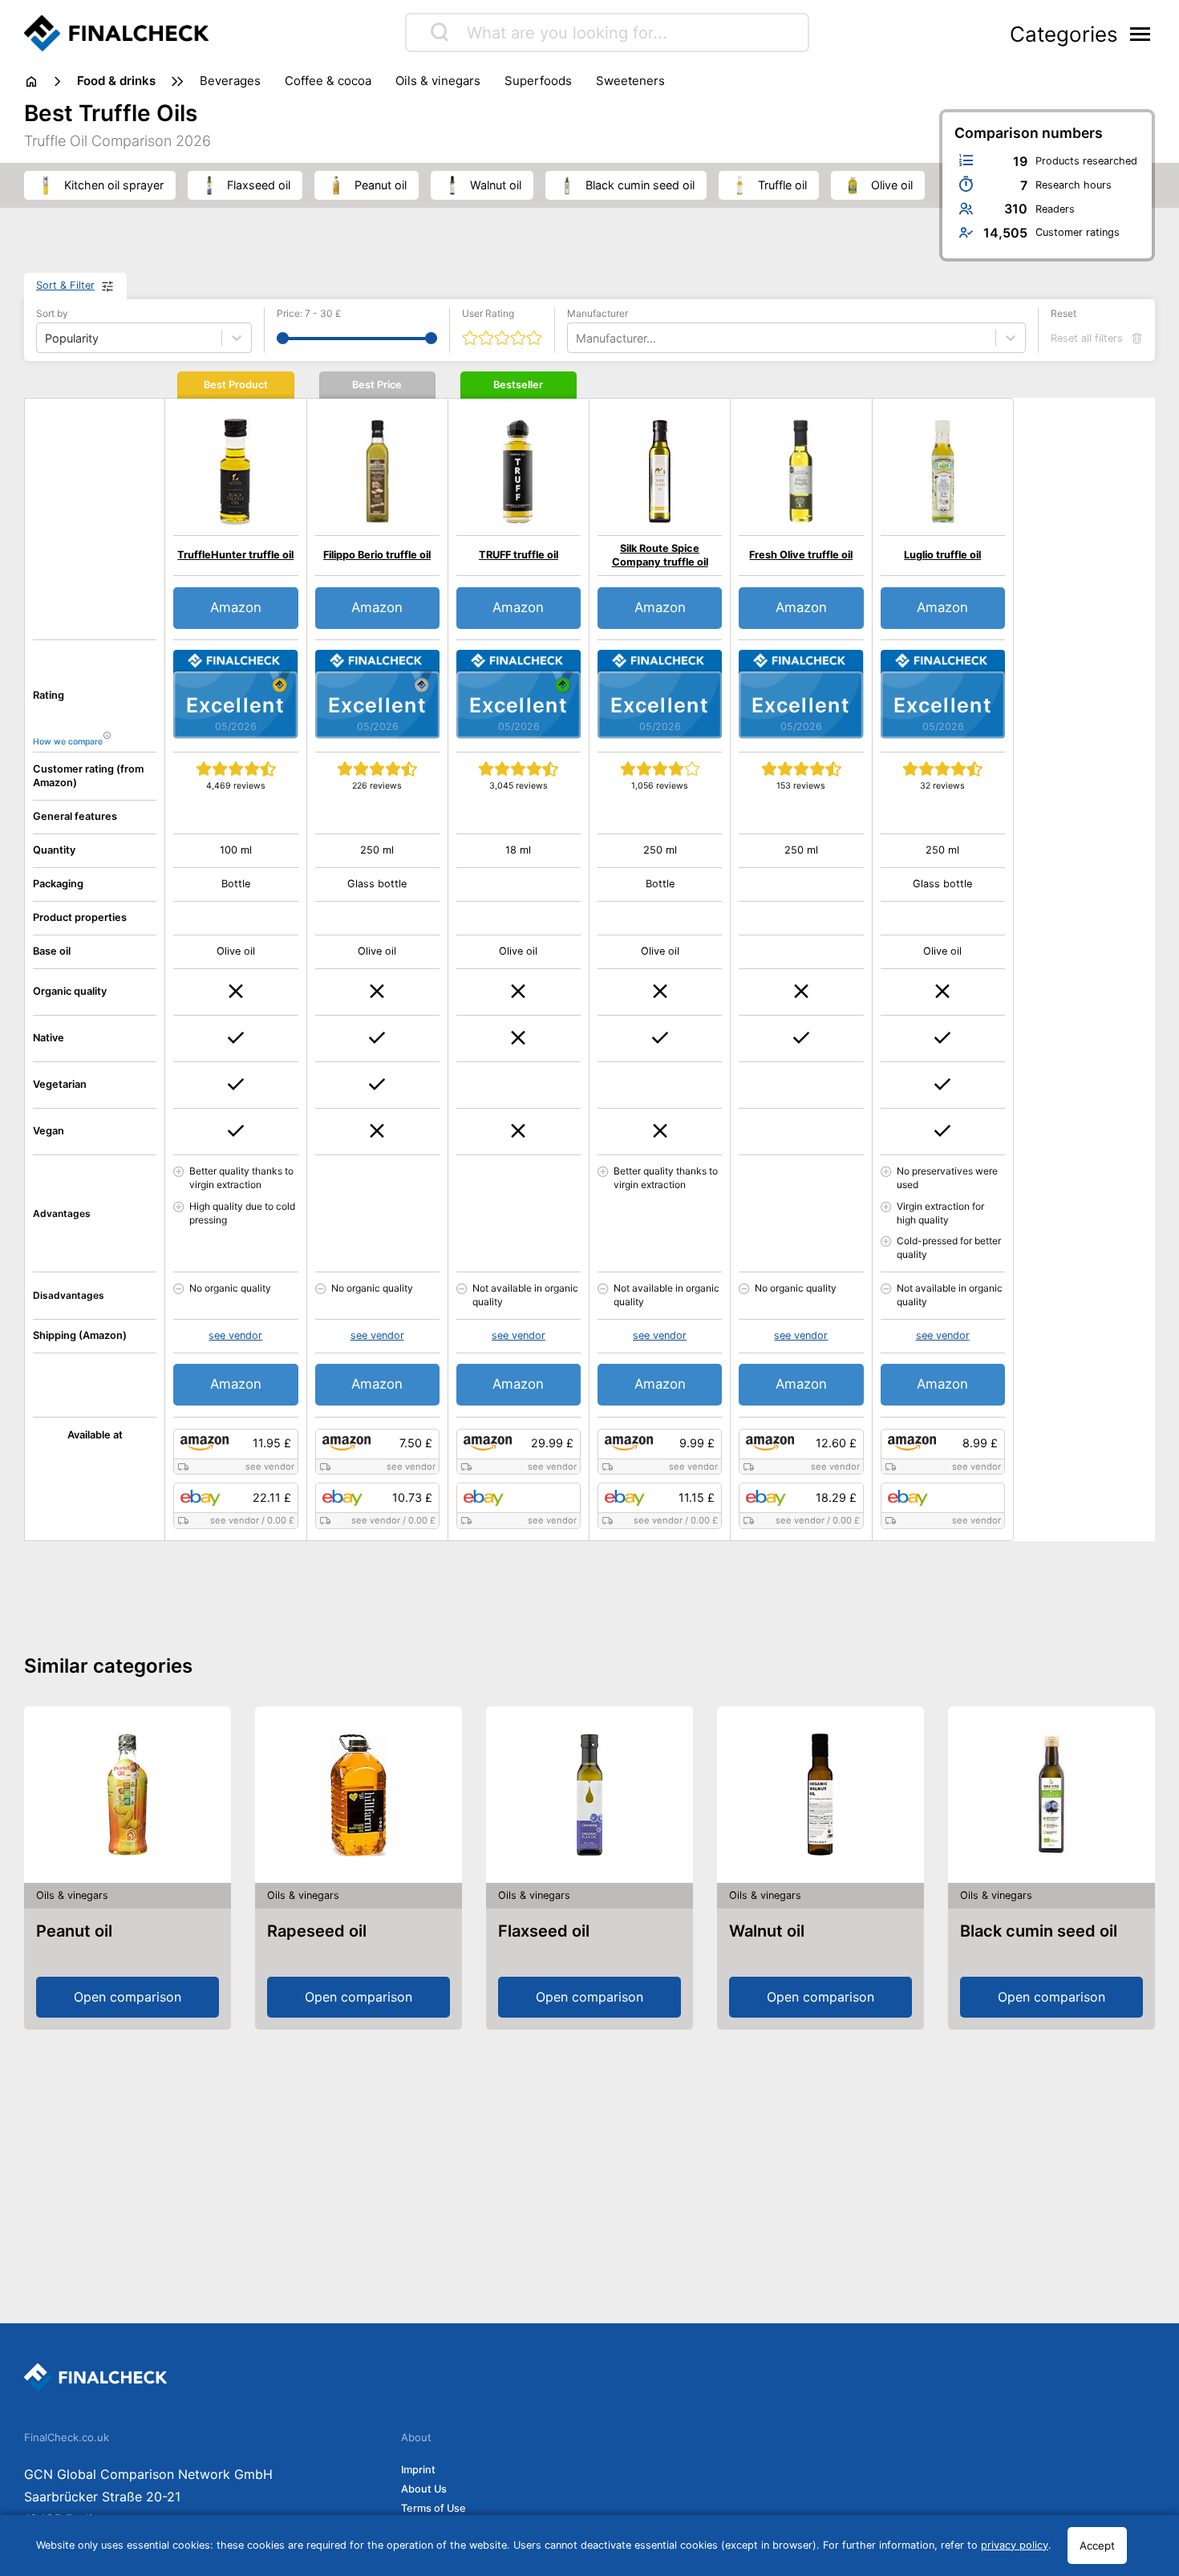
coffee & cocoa (328, 81)
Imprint (418, 2470)
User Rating (488, 313)
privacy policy (1015, 2545)
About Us (424, 2489)
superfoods (538, 81)
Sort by (52, 313)
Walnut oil (767, 1931)
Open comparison (128, 1997)
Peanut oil (74, 1931)
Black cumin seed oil (1039, 1931)
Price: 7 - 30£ (309, 313)
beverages (230, 81)
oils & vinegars (438, 81)
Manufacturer (598, 313)
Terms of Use (434, 2508)
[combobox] (577, 338)
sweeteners (630, 81)
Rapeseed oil (317, 1931)
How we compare (68, 742)
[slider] (283, 338)
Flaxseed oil (544, 1931)
